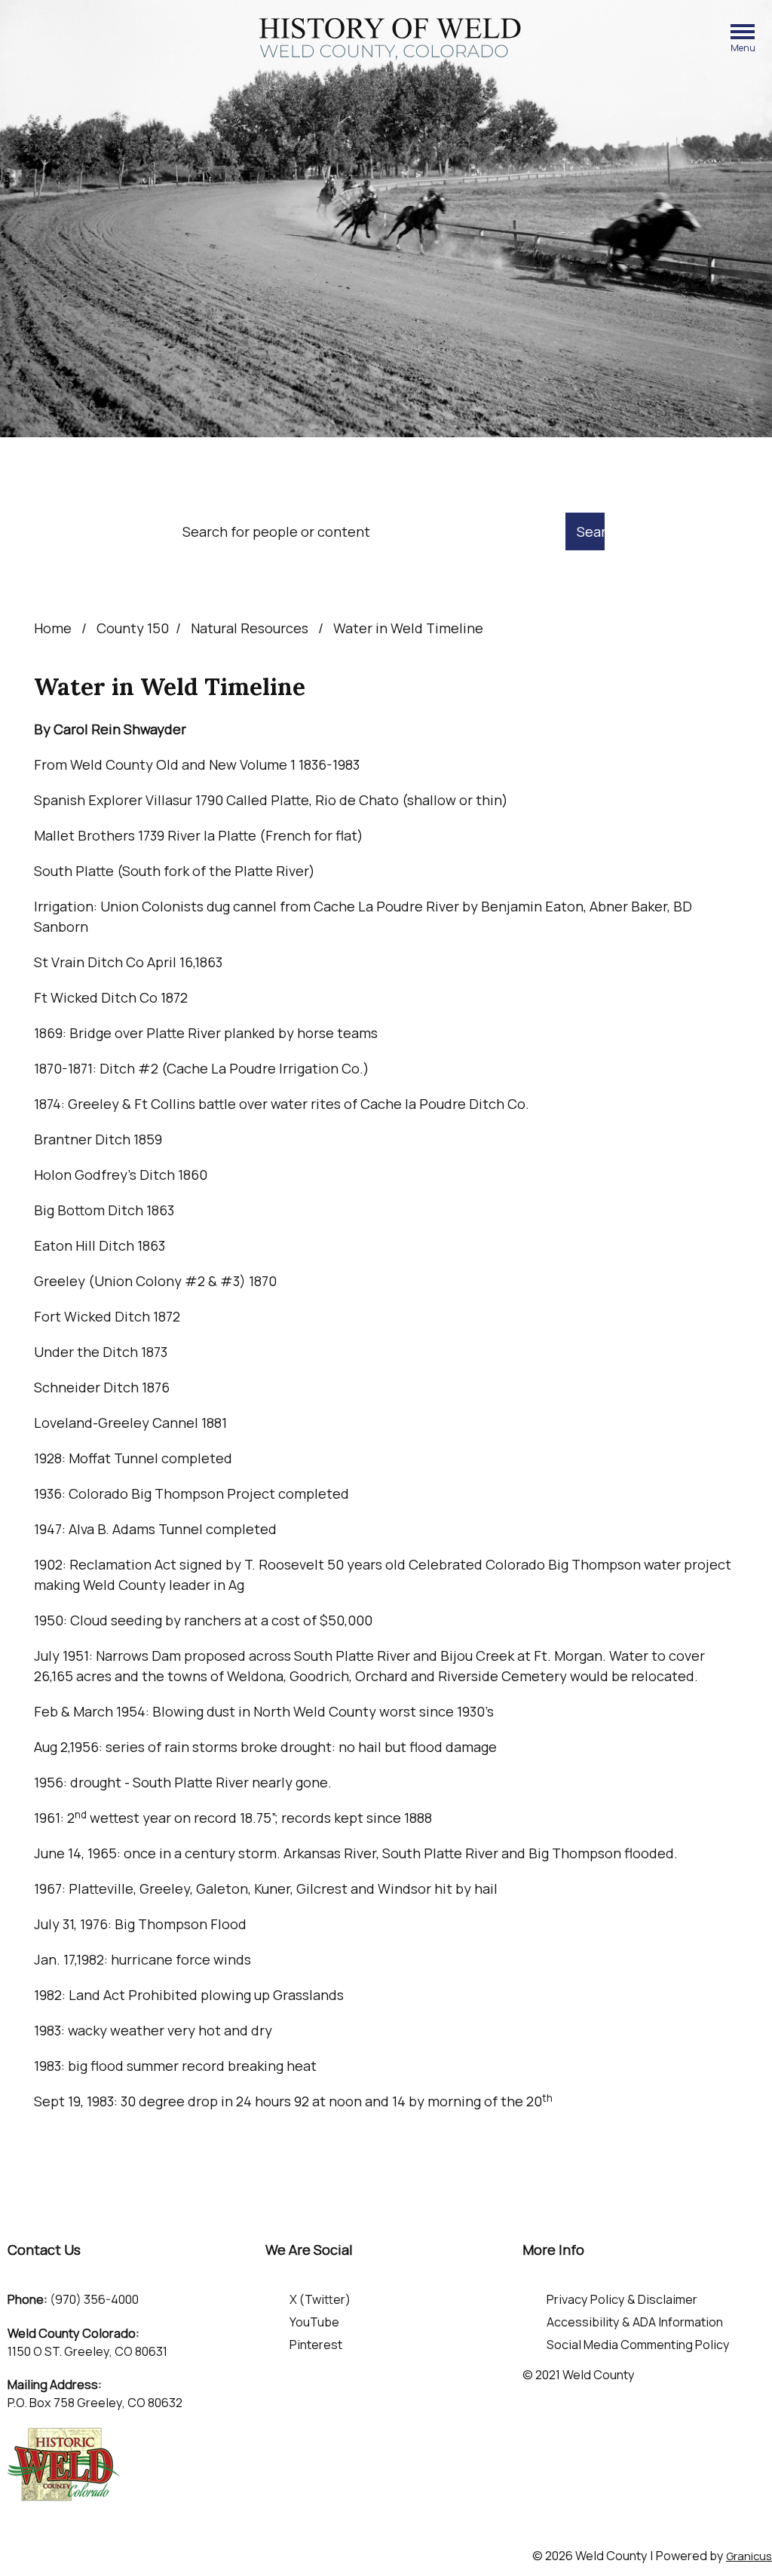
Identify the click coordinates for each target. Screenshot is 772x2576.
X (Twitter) (320, 2299)
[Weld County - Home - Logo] (390, 39)
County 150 (133, 628)
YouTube (314, 2322)
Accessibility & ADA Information (635, 2322)
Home (53, 628)
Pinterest (316, 2345)
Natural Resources (251, 628)
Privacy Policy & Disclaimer (622, 2299)
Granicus (749, 2556)
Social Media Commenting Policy (638, 2345)
